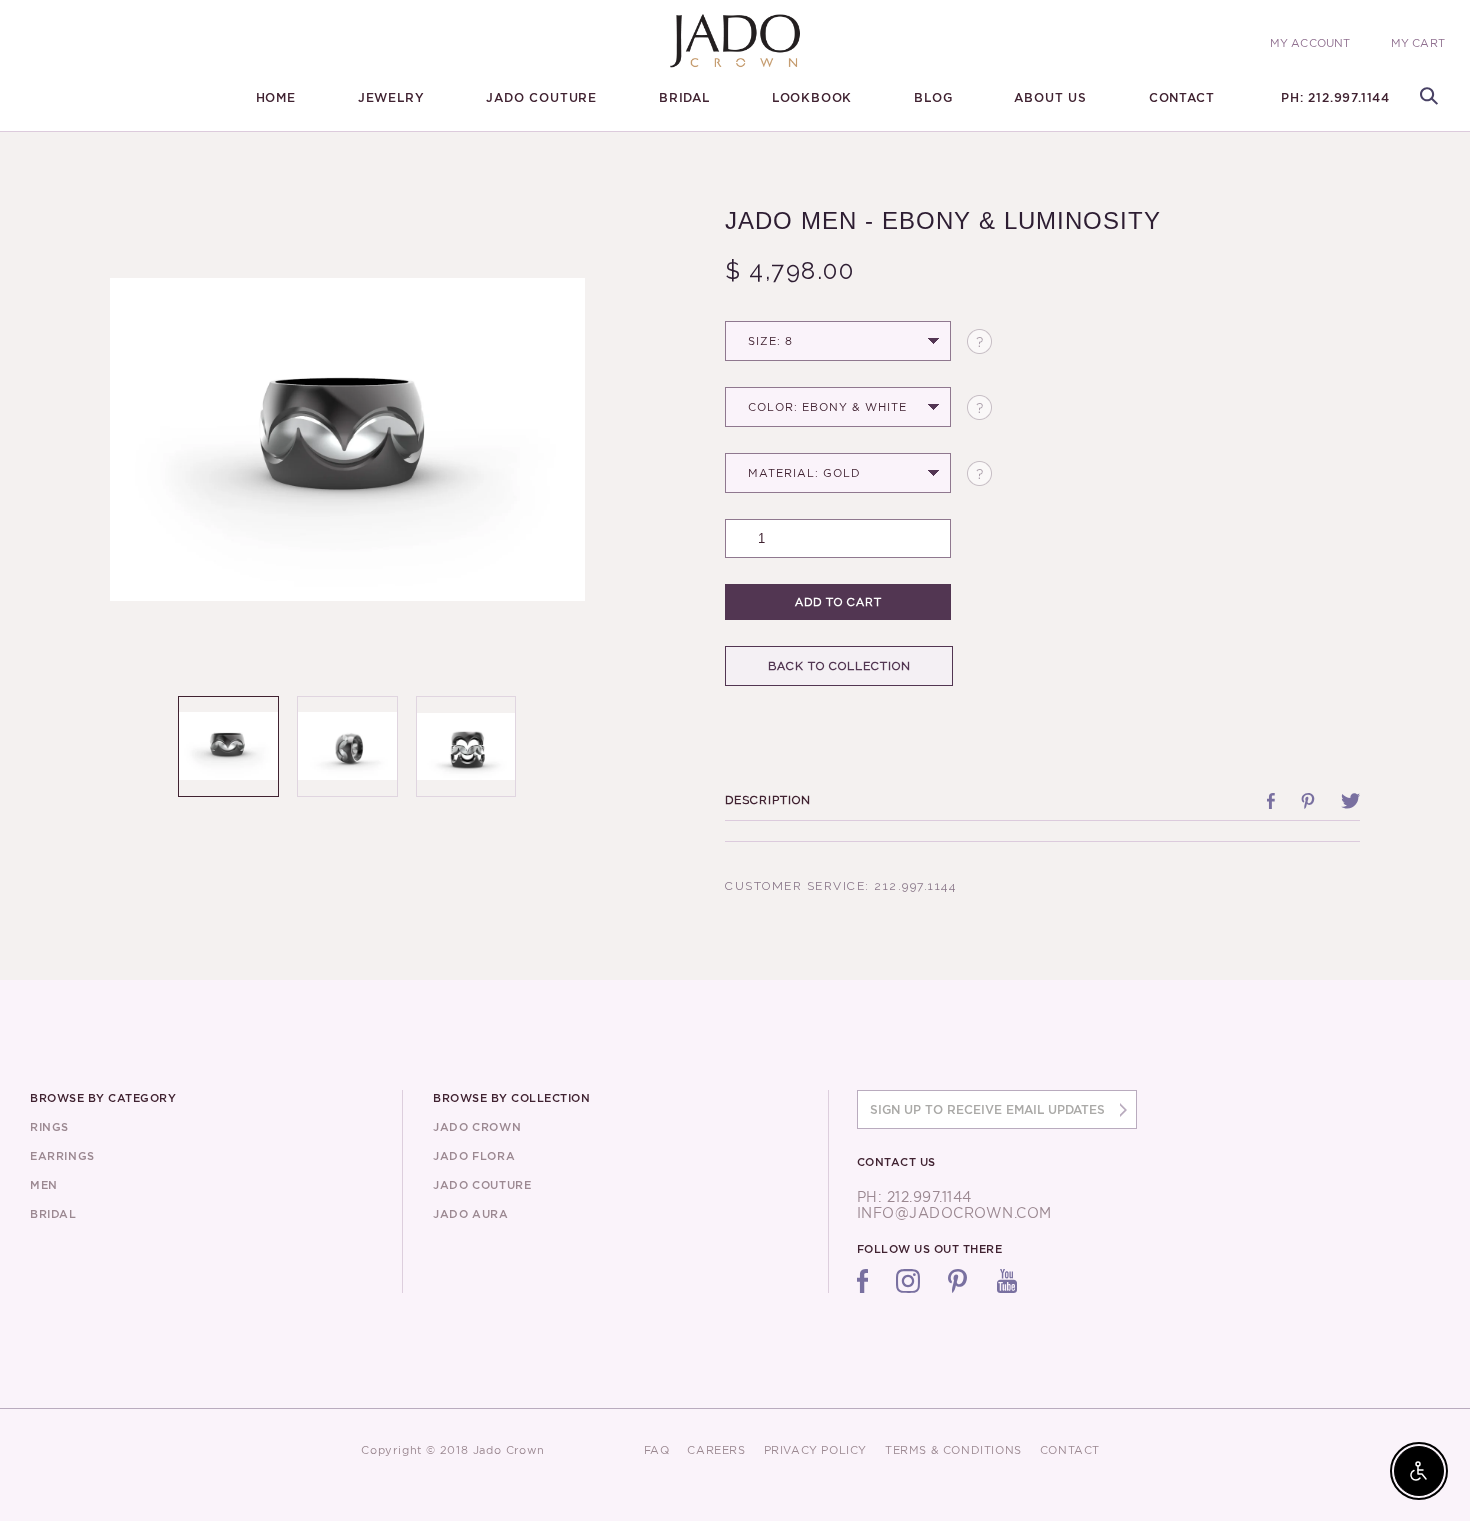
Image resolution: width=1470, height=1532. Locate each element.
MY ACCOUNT (1310, 43)
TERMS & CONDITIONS (953, 1450)
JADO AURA (470, 1214)
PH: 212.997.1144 (1335, 98)
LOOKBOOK (812, 98)
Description (768, 800)
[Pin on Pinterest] (1308, 801)
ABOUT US (1050, 98)
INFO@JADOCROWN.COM (954, 1213)
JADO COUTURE (541, 98)
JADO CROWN (477, 1127)
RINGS (49, 1127)
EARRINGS (62, 1156)
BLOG (933, 98)
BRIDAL (684, 98)
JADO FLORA (474, 1156)
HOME (276, 98)
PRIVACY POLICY (815, 1450)
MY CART (1418, 43)
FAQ (657, 1450)
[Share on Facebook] (1271, 801)
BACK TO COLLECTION (839, 666)
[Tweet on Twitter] (1350, 801)
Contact (1182, 98)
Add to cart (838, 602)
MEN (44, 1185)
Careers (716, 1450)
